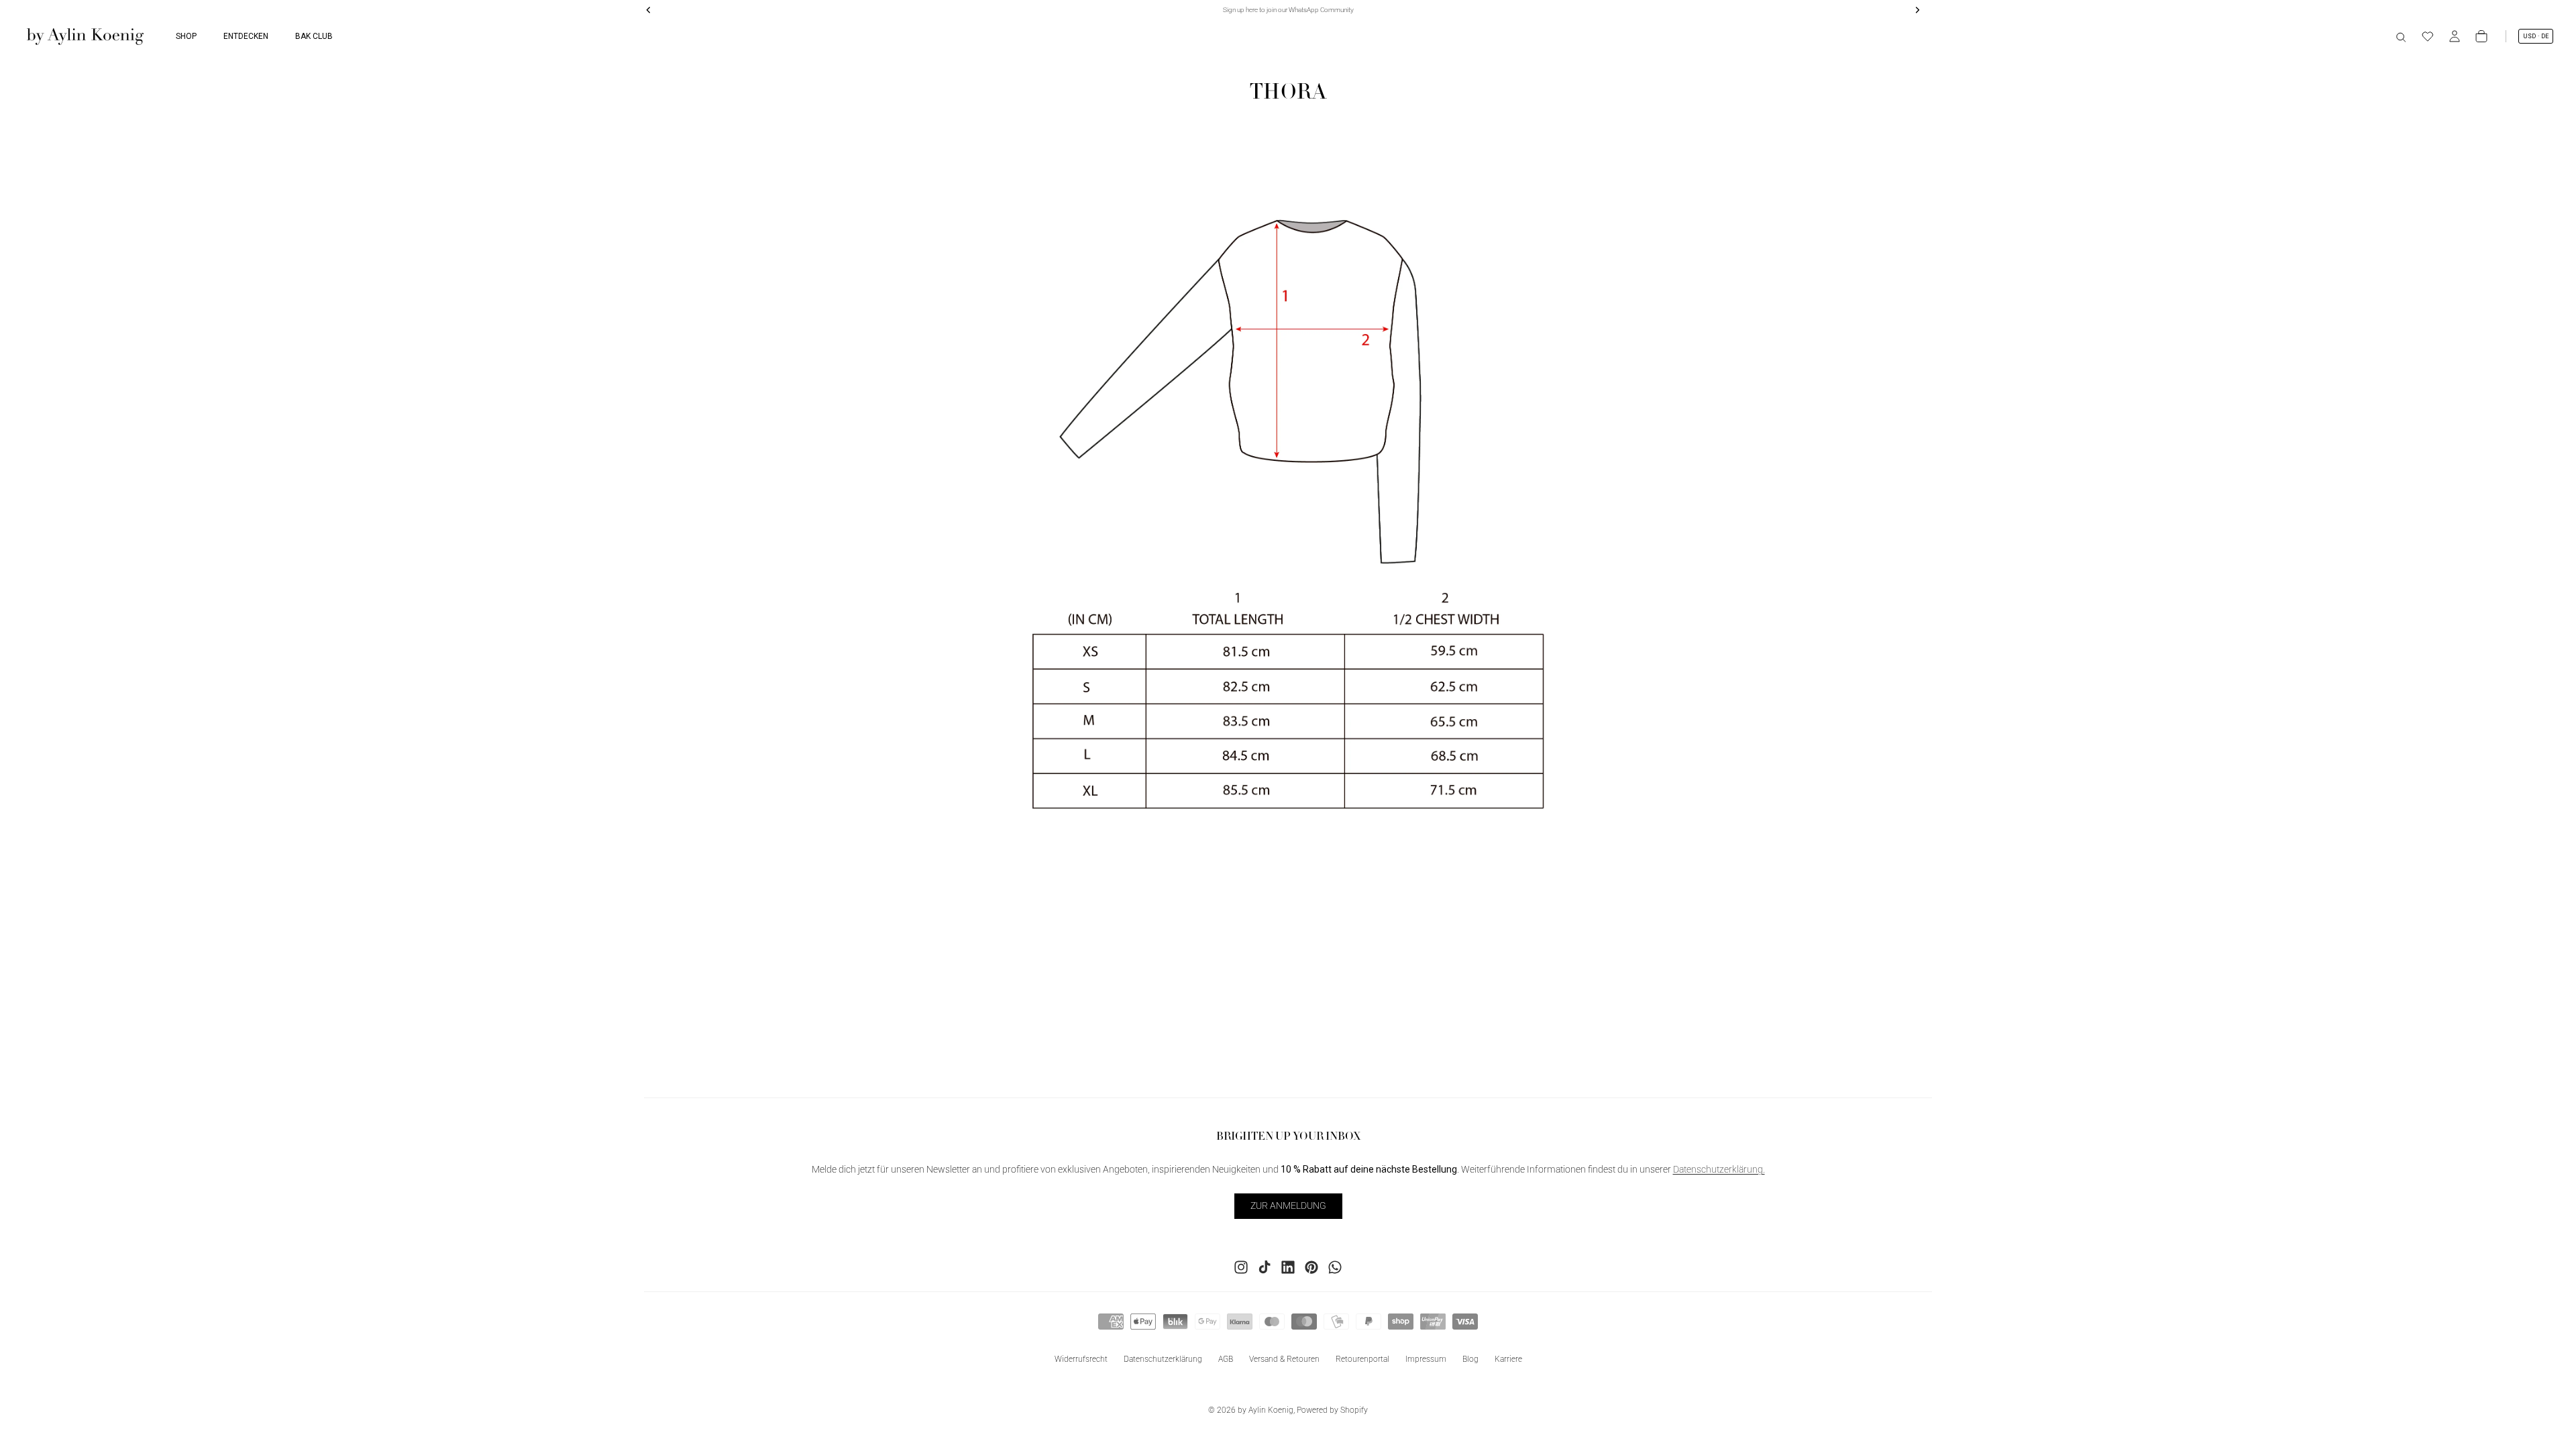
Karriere (1508, 1359)
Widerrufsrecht (1081, 1359)
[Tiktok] (1265, 1267)
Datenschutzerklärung (1163, 1359)
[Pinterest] (1311, 1267)
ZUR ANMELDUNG (1288, 1206)
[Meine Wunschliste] (2428, 36)
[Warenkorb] (2481, 36)
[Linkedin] (1288, 1267)
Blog (1470, 1359)
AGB (1226, 1359)
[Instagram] (1241, 1267)
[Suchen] (2401, 36)
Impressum (1426, 1359)
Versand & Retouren (1284, 1359)
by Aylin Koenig (1266, 1410)
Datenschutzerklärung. (1719, 1170)
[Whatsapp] (1335, 1267)
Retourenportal (1362, 1359)
